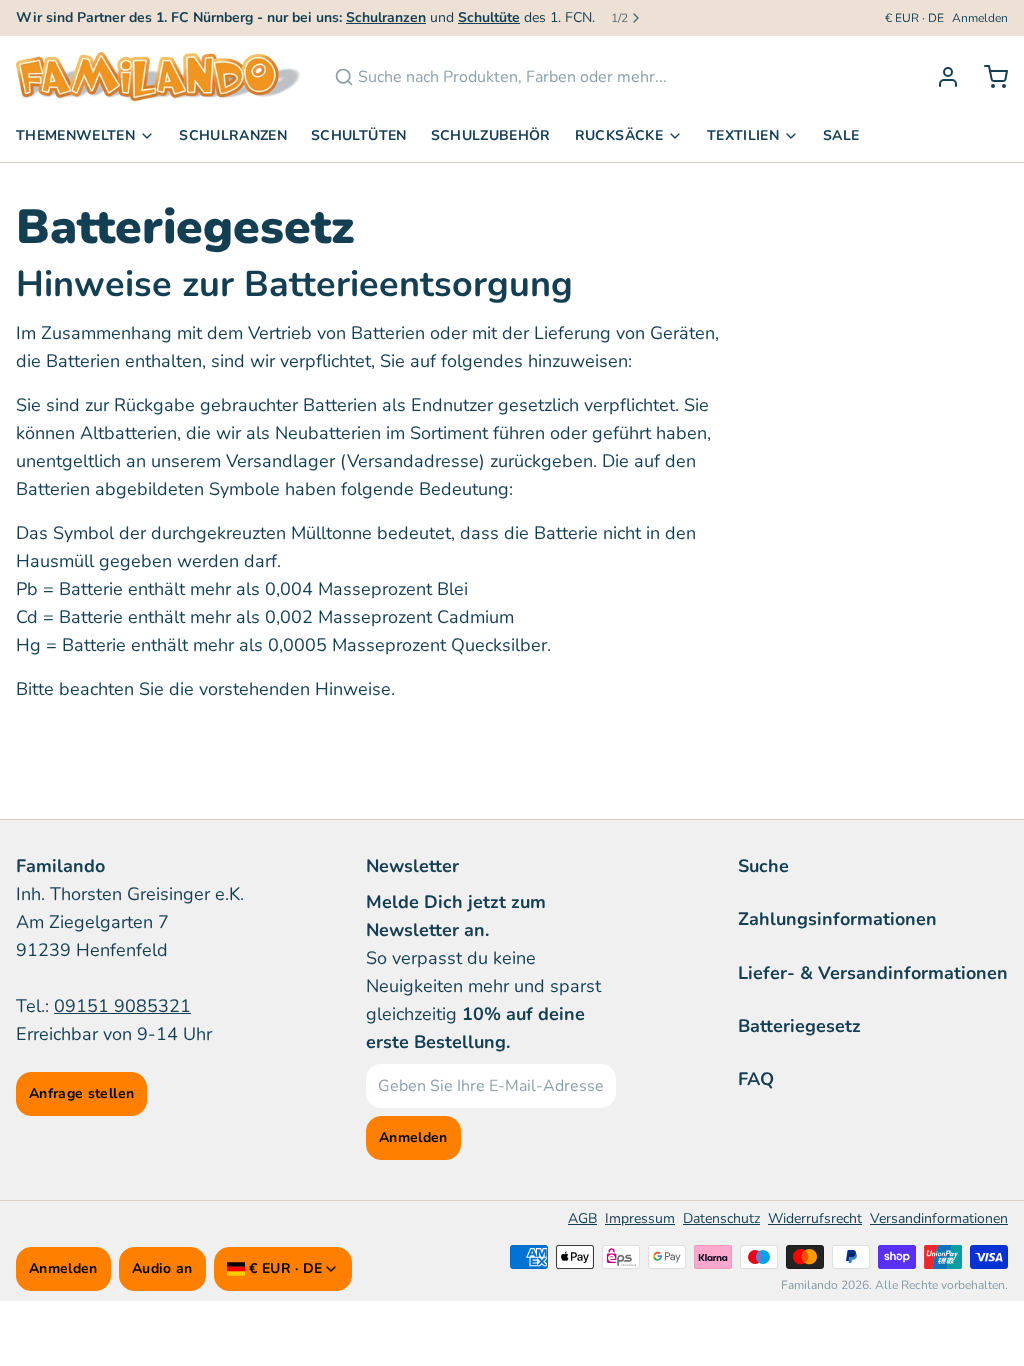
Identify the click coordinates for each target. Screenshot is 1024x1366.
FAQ (756, 1079)
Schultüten (359, 135)
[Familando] (159, 77)
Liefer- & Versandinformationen (873, 973)
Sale (841, 135)
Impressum (640, 1218)
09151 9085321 (122, 1006)
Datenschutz (721, 1218)
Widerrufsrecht (815, 1218)
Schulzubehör (491, 135)
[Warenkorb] (988, 77)
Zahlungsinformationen (837, 919)
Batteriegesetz (799, 1026)
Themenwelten (75, 135)
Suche (763, 866)
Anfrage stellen (81, 1093)
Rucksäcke (619, 135)
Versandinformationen (939, 1218)
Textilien (743, 135)
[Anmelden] (940, 77)
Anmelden (980, 18)
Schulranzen (233, 135)
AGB (582, 1218)
